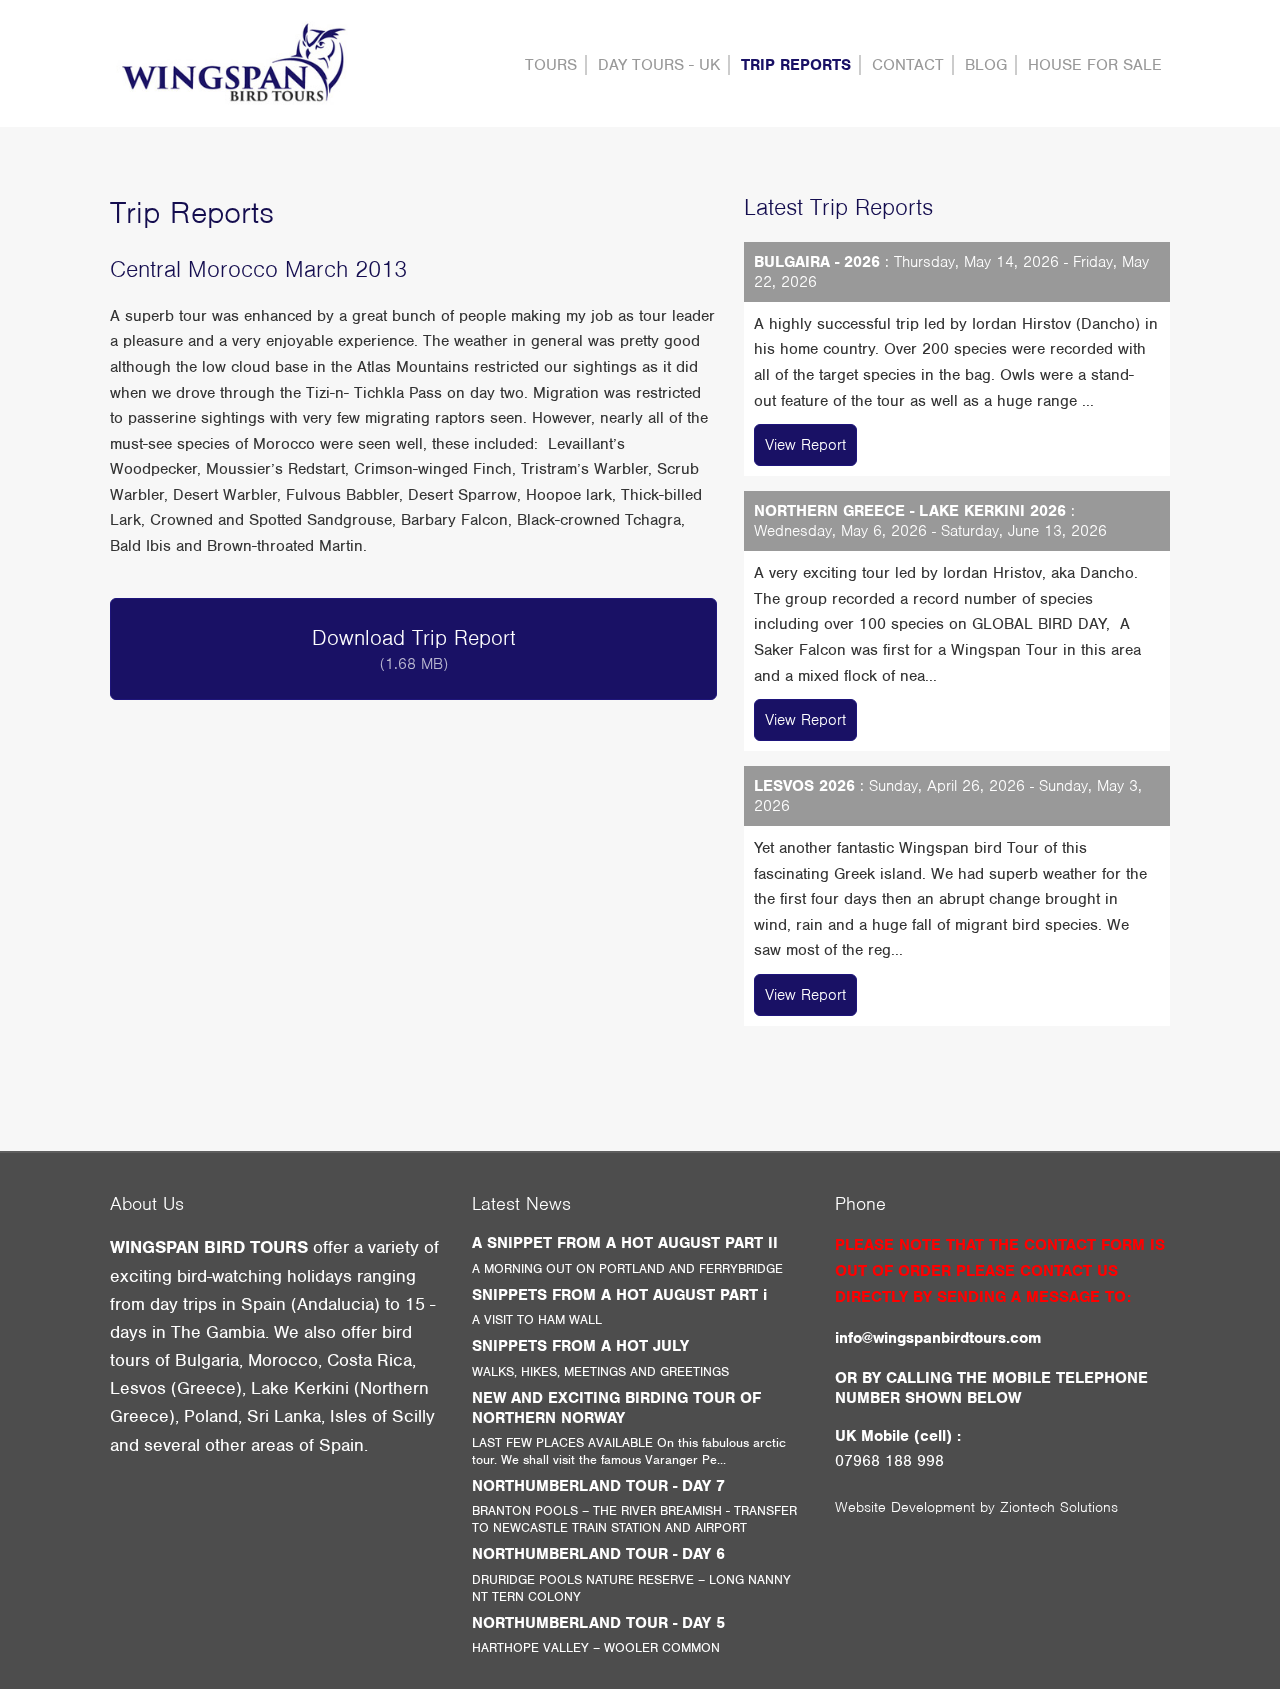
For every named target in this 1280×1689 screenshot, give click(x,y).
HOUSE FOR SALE (1095, 65)
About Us (147, 1203)
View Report (805, 445)
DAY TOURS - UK (659, 65)
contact (908, 65)
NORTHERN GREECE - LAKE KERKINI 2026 (910, 511)
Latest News (521, 1203)
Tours (551, 65)
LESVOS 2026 (804, 786)
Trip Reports (796, 65)
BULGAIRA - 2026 (817, 262)
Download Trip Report (414, 649)
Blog (986, 65)
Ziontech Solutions (1059, 1507)
